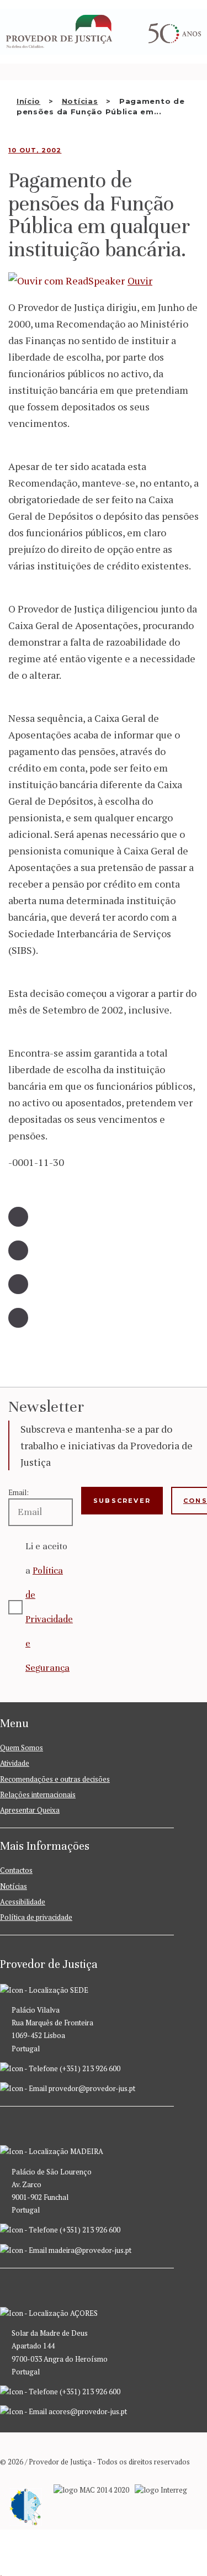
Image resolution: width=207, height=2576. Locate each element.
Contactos (16, 1870)
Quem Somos (22, 1748)
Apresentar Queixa (30, 1810)
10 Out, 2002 (35, 150)
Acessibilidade (23, 1902)
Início (28, 101)
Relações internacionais (38, 1794)
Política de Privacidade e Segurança (49, 1619)
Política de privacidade (36, 1917)
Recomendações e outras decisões (55, 1779)
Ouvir (140, 281)
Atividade (15, 1763)
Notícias (80, 101)
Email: (18, 1492)
